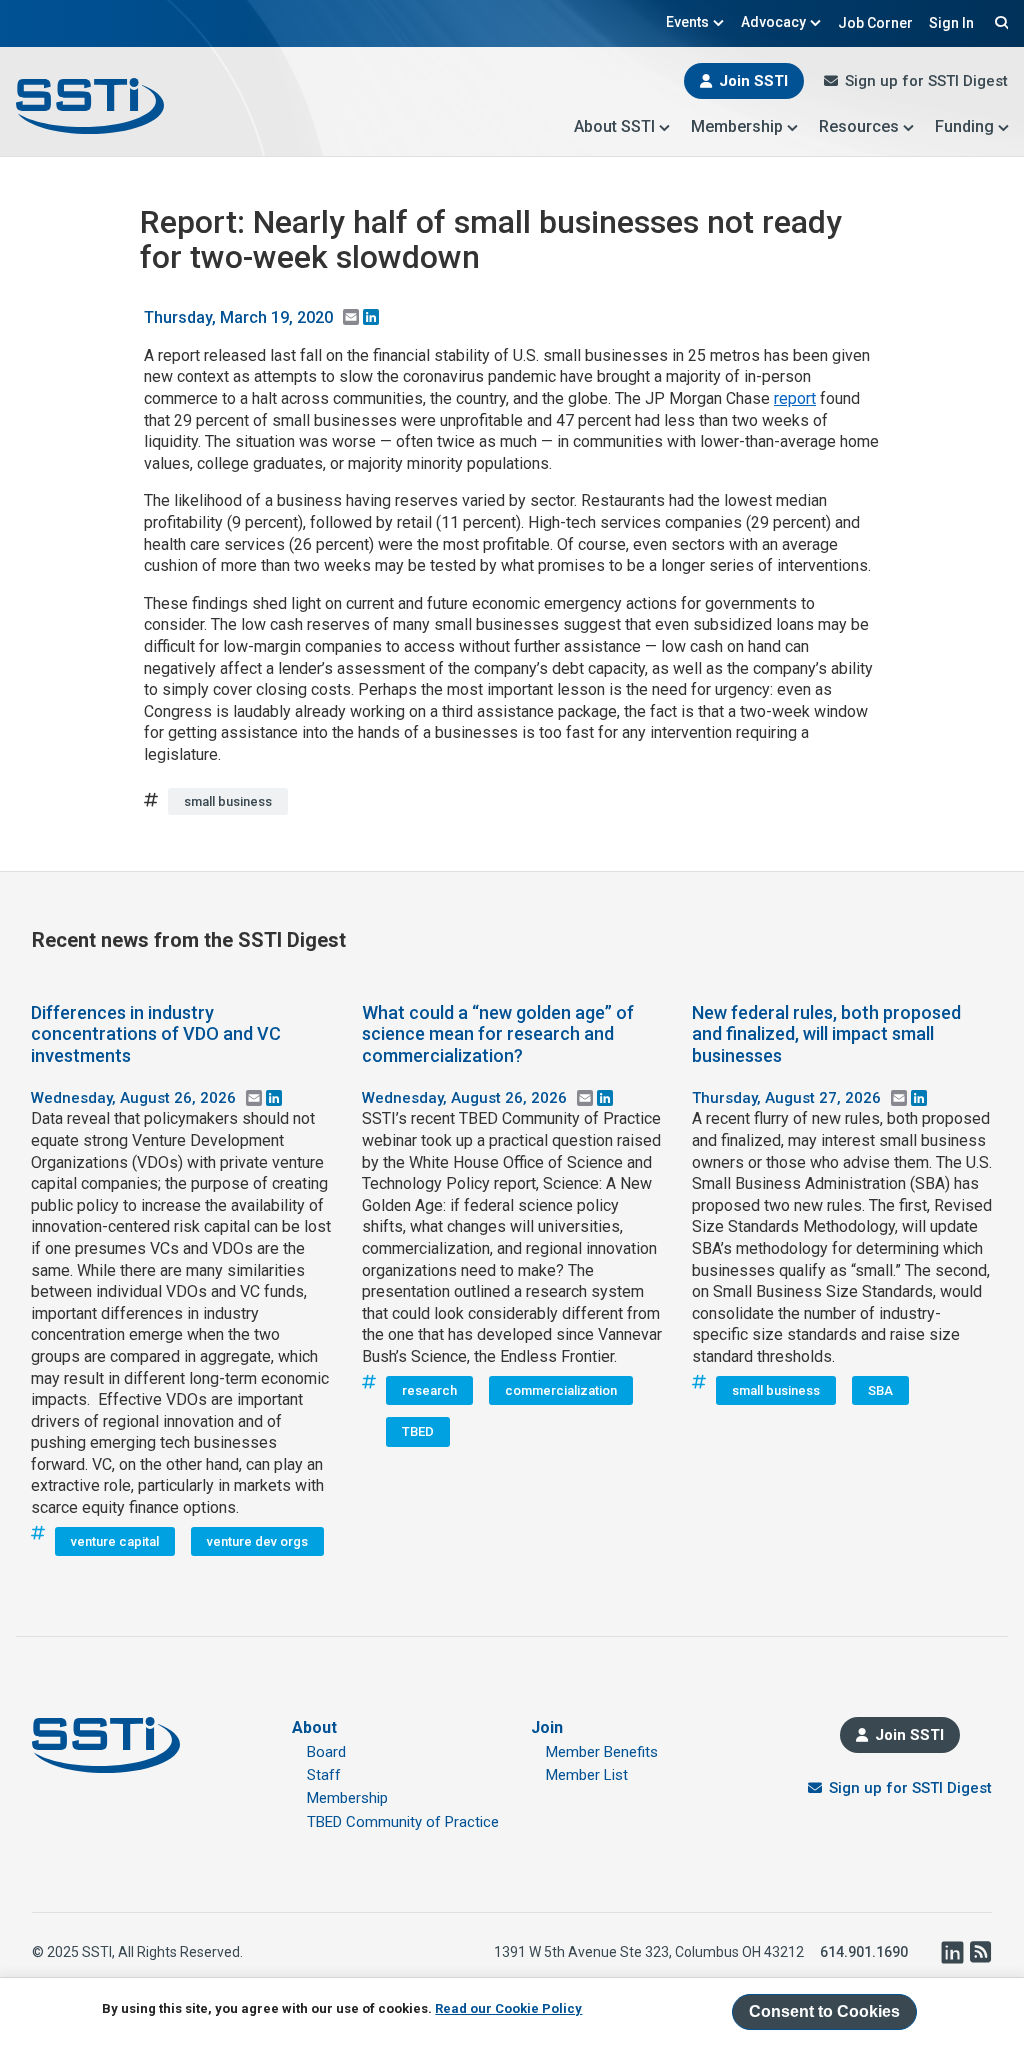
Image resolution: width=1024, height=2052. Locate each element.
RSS (980, 1952)
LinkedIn (952, 1952)
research (429, 1390)
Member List (587, 1775)
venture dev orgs (257, 1541)
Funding (964, 126)
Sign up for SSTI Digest (926, 81)
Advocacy (773, 22)
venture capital (115, 1541)
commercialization (561, 1390)
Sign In (951, 23)
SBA (880, 1390)
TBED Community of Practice (403, 1822)
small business (228, 801)
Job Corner (875, 23)
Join (547, 1727)
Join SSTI (753, 81)
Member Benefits (602, 1752)
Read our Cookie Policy (508, 2008)
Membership (737, 126)
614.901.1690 (864, 1952)
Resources (859, 126)
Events (687, 22)
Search (999, 22)
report (795, 398)
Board (326, 1752)
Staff (324, 1775)
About (314, 1727)
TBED (418, 1431)
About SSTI (614, 126)
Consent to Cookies (824, 2011)
